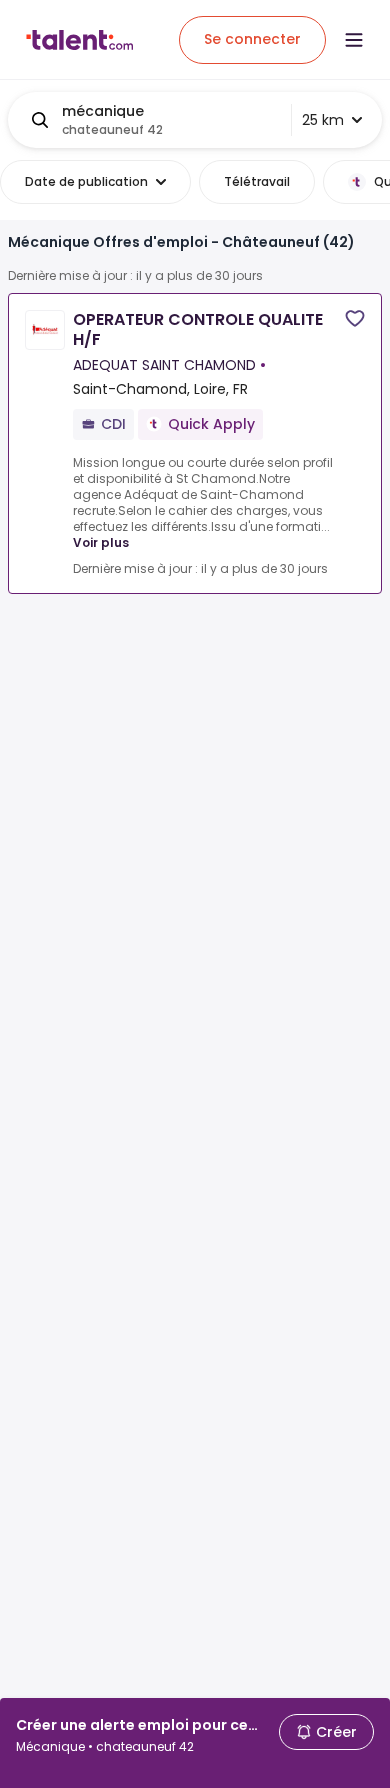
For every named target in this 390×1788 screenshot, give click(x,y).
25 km (323, 120)
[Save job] (355, 318)
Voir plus (101, 542)
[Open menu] (354, 40)
